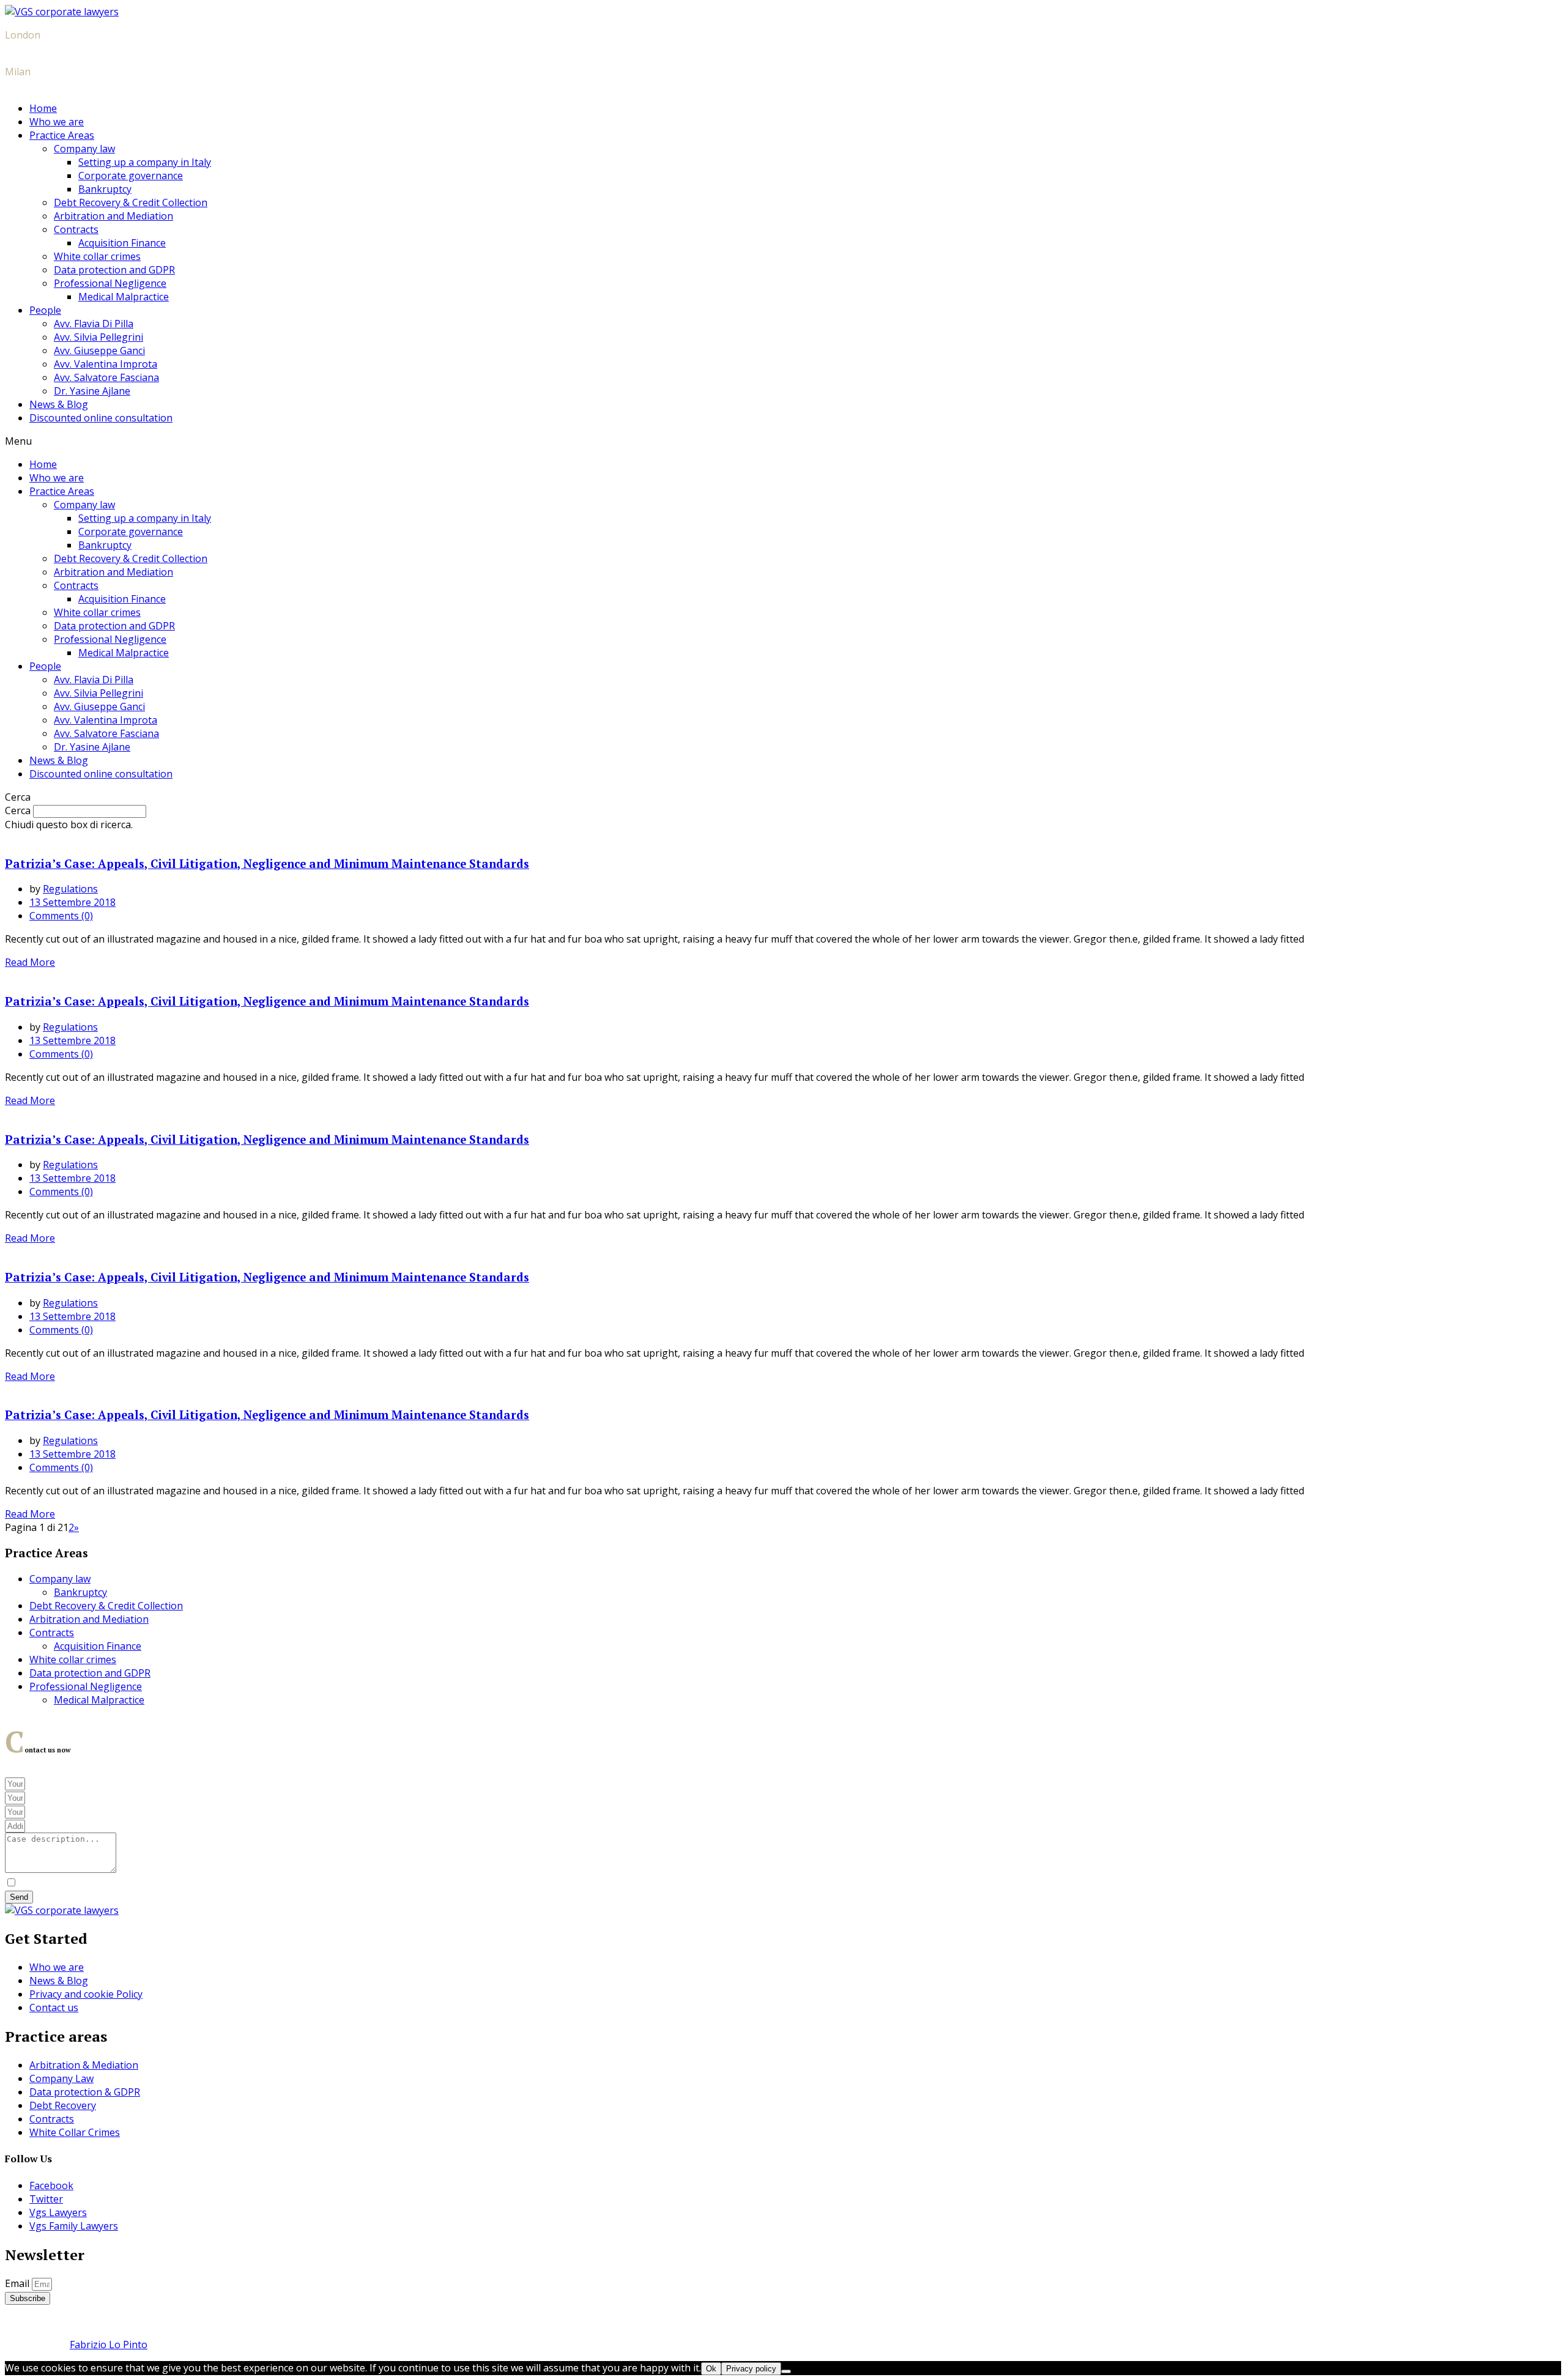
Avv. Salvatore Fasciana (106, 377)
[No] (786, 2371)
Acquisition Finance (122, 243)
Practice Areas (62, 135)
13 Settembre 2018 (72, 902)
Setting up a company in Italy (145, 162)
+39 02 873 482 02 (46, 85)
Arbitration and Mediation (113, 216)
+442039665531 (41, 48)
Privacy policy (751, 2369)
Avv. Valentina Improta (106, 364)
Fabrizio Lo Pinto (109, 2345)
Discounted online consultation (101, 418)
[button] (783, 441)
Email (18, 2283)
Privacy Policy (415, 1883)
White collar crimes (97, 256)
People (45, 310)
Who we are (57, 122)
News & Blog (59, 404)
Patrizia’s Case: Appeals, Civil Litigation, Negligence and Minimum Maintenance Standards (267, 864)
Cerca (18, 810)
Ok (711, 2369)
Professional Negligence (110, 283)
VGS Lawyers (126, 2321)
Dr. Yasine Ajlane (92, 391)
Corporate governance (131, 176)
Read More (30, 962)
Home (43, 108)
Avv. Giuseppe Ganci (99, 350)
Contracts (76, 229)
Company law (84, 149)
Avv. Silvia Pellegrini (98, 337)
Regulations (70, 889)
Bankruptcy (105, 189)
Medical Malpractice (124, 297)
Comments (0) (61, 916)
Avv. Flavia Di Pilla (94, 324)
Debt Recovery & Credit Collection (131, 202)
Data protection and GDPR (114, 270)
